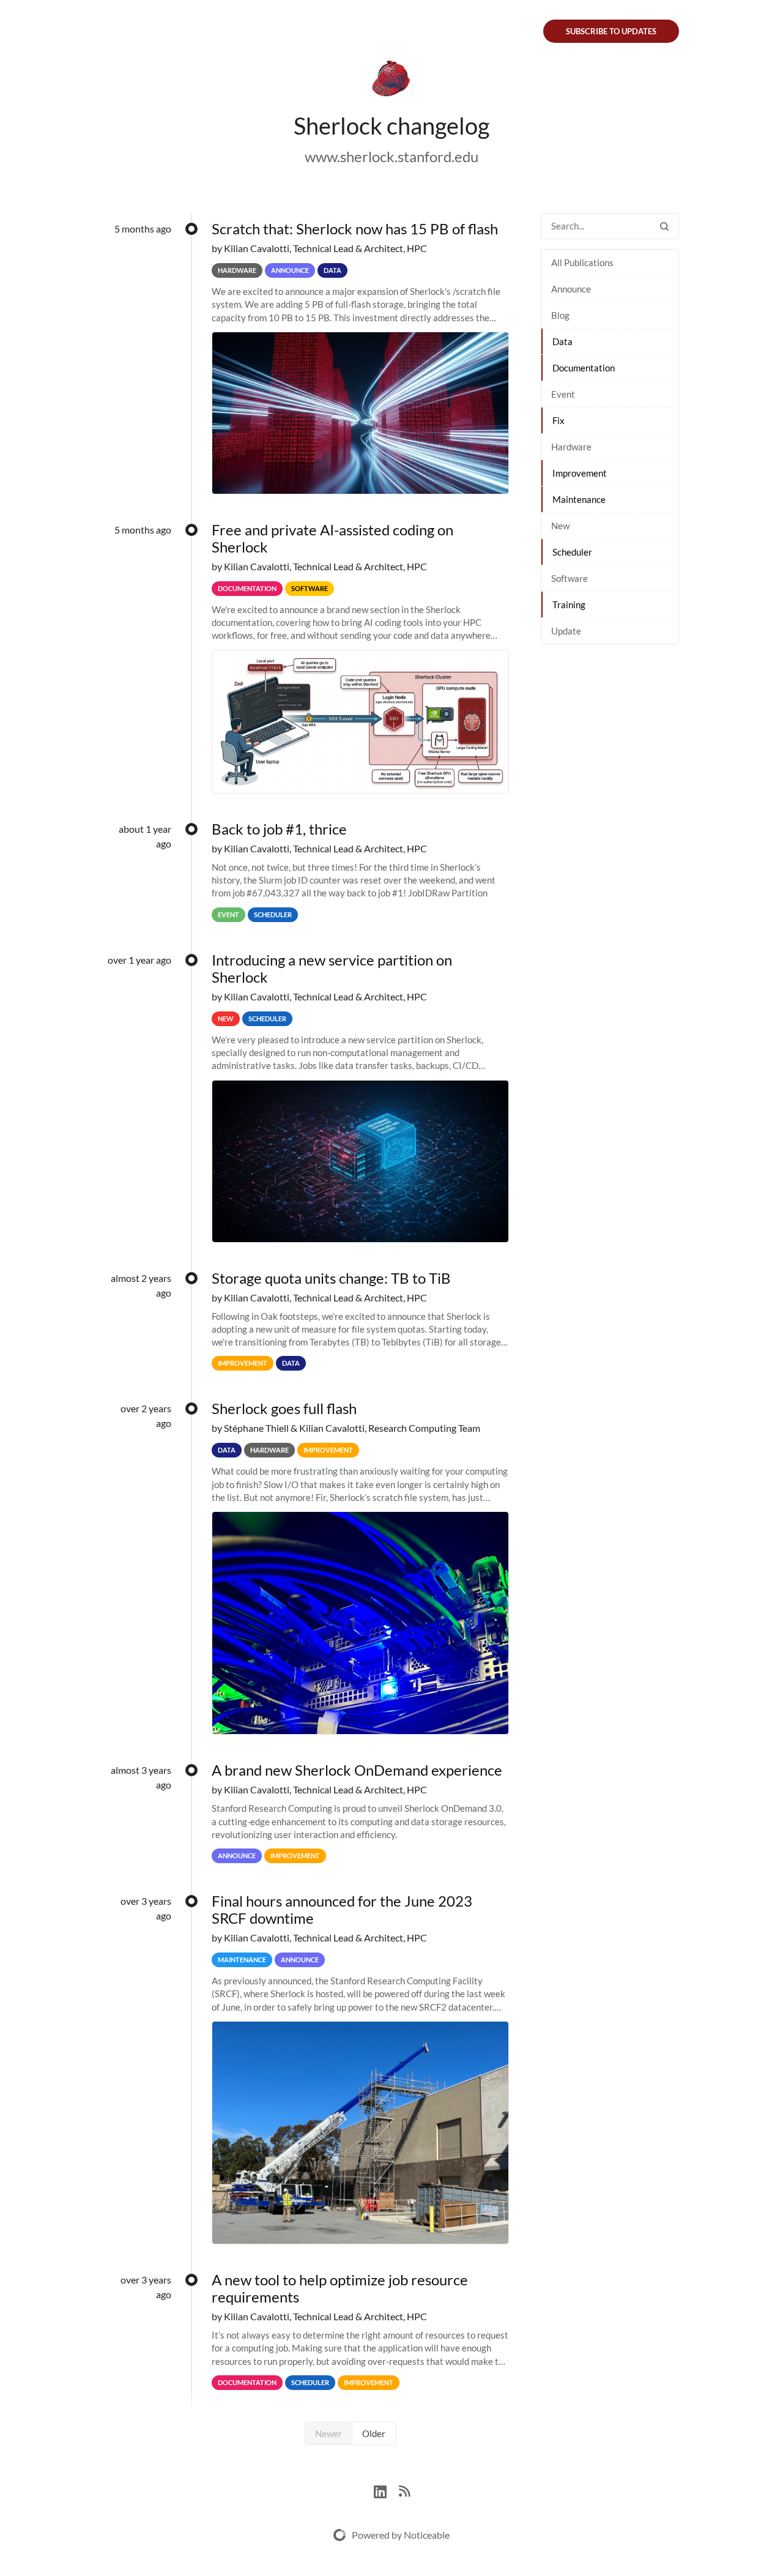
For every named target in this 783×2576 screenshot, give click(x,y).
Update (566, 631)
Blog (560, 315)
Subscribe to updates (611, 31)
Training (569, 605)
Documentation (584, 368)
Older (374, 2433)
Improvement (580, 473)
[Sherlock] (391, 81)
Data (562, 341)
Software (570, 578)
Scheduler (572, 552)
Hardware (571, 447)
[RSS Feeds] (404, 2490)
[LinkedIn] (386, 2490)
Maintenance (579, 499)
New (560, 526)
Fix (558, 420)
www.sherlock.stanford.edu (391, 156)
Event (563, 394)
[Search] (664, 226)
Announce (571, 289)
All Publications (582, 262)
